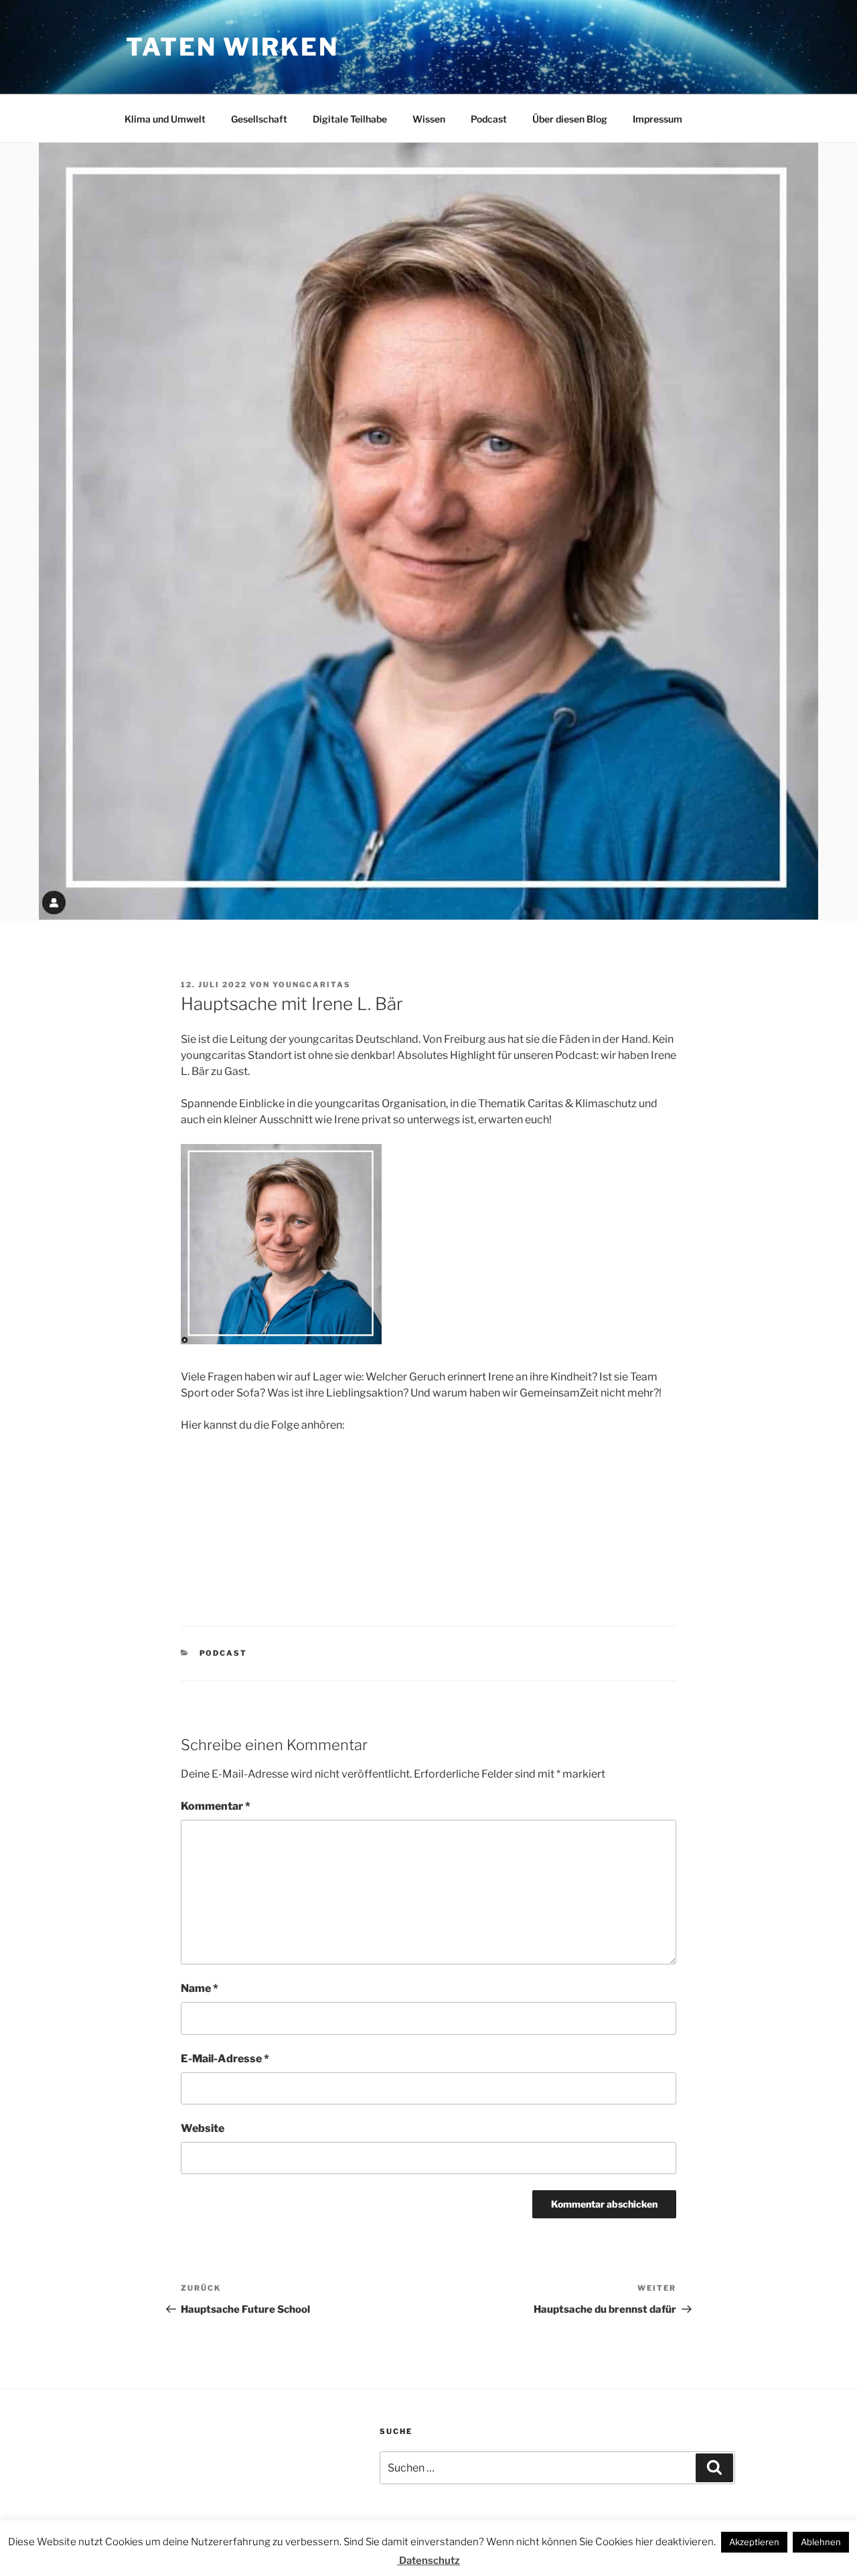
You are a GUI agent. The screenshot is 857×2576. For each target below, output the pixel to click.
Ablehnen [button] (821, 2542)
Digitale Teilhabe (350, 119)
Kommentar (216, 1806)
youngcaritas (312, 985)
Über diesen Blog (570, 119)
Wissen (429, 119)
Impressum (657, 119)
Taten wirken (232, 47)
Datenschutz (428, 2561)
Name (200, 1988)
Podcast (489, 119)
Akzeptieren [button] (754, 2542)
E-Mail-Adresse (225, 2059)
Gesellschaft (259, 119)
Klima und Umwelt (165, 119)
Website (203, 2128)
